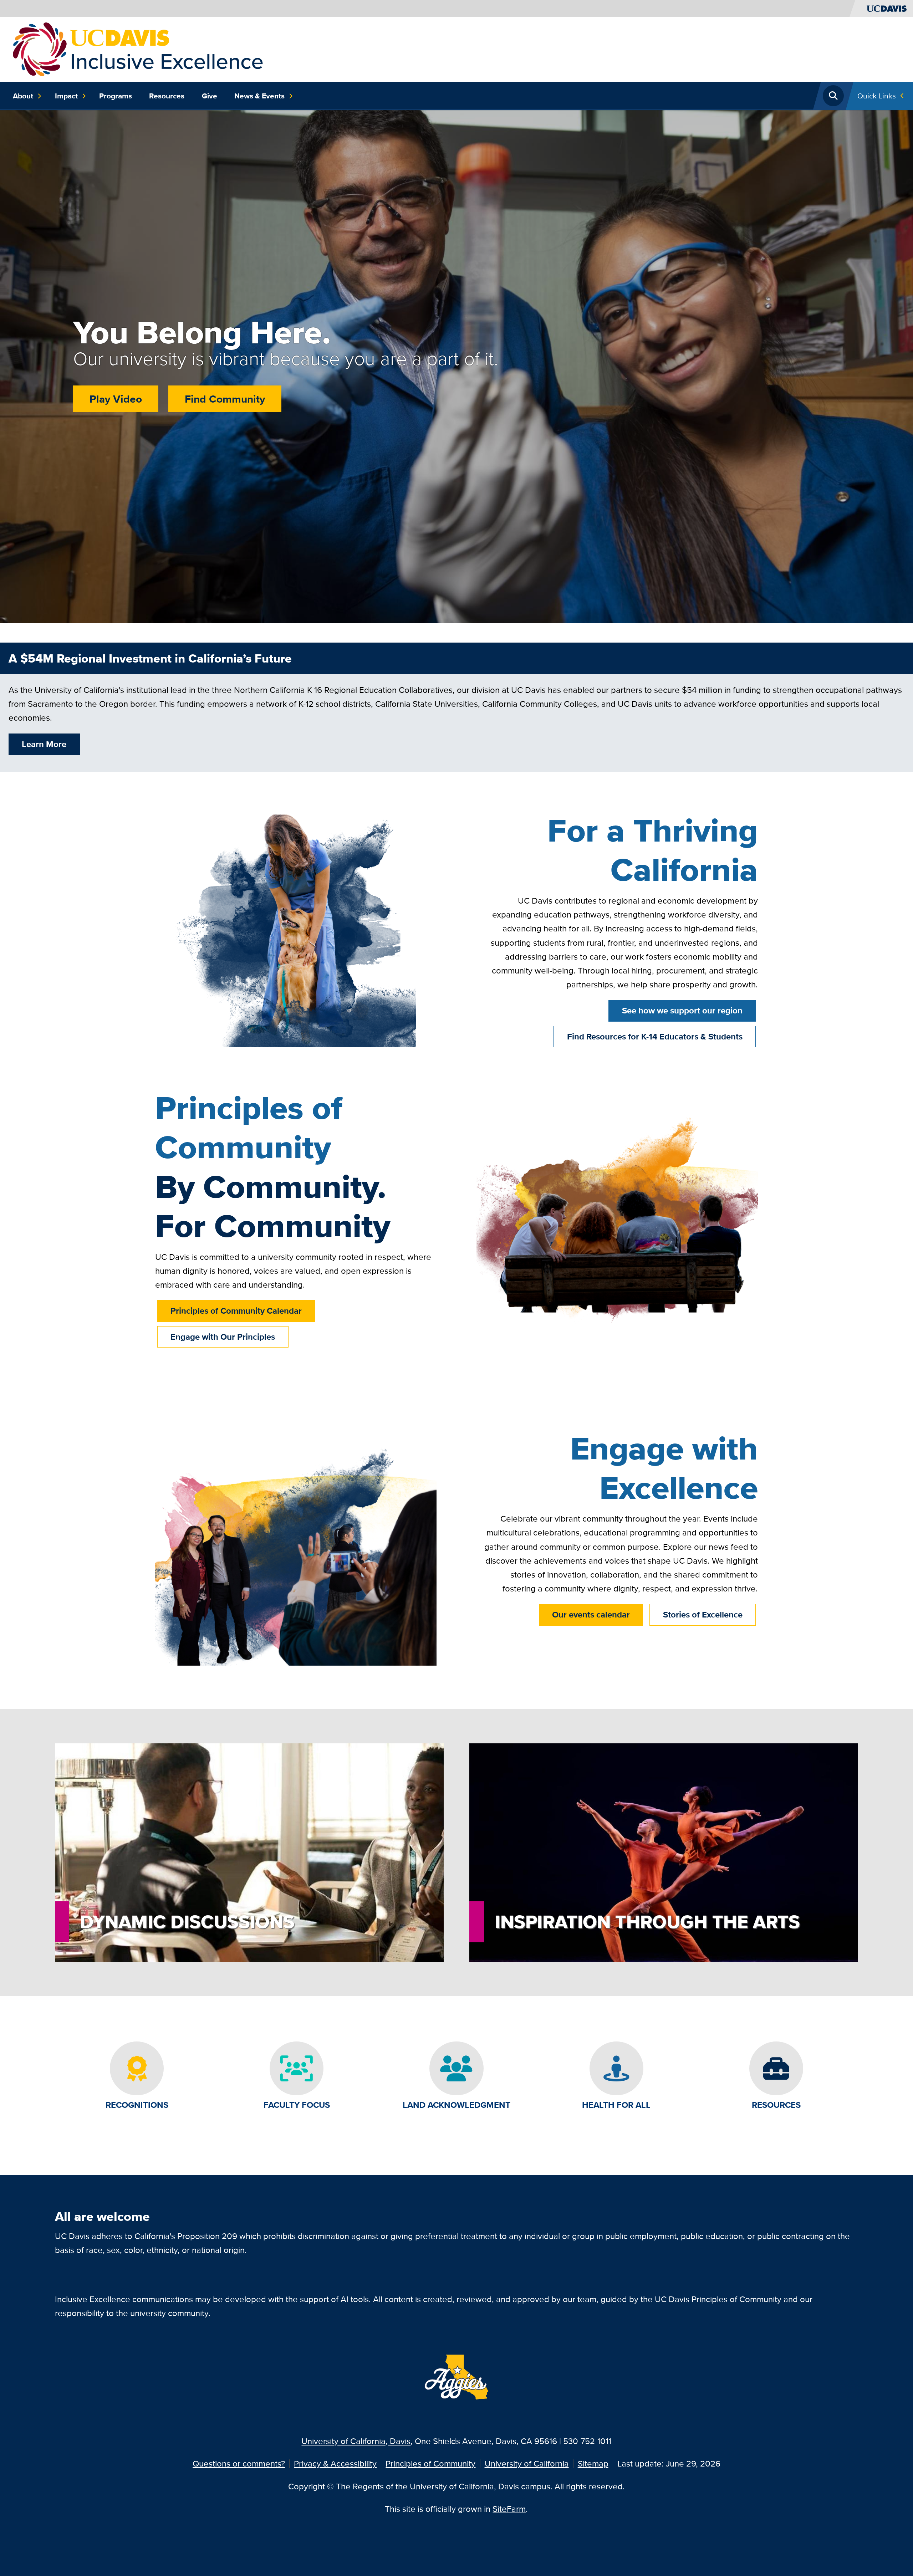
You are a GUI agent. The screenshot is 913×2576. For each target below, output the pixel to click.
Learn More (44, 744)
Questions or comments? (239, 2463)
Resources (167, 96)
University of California (527, 2463)
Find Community (225, 399)
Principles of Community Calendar (236, 1311)
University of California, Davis (356, 2441)
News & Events (259, 96)
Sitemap (593, 2463)
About (23, 96)
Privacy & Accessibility (335, 2463)
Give (210, 96)
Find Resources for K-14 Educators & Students (655, 1036)
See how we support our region (682, 1010)
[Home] (138, 49)
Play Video (116, 399)
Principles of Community (430, 2463)
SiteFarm (509, 2509)
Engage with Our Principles (223, 1337)
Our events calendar (591, 1614)
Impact (66, 96)
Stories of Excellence (703, 1614)
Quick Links (877, 96)
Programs (116, 96)
